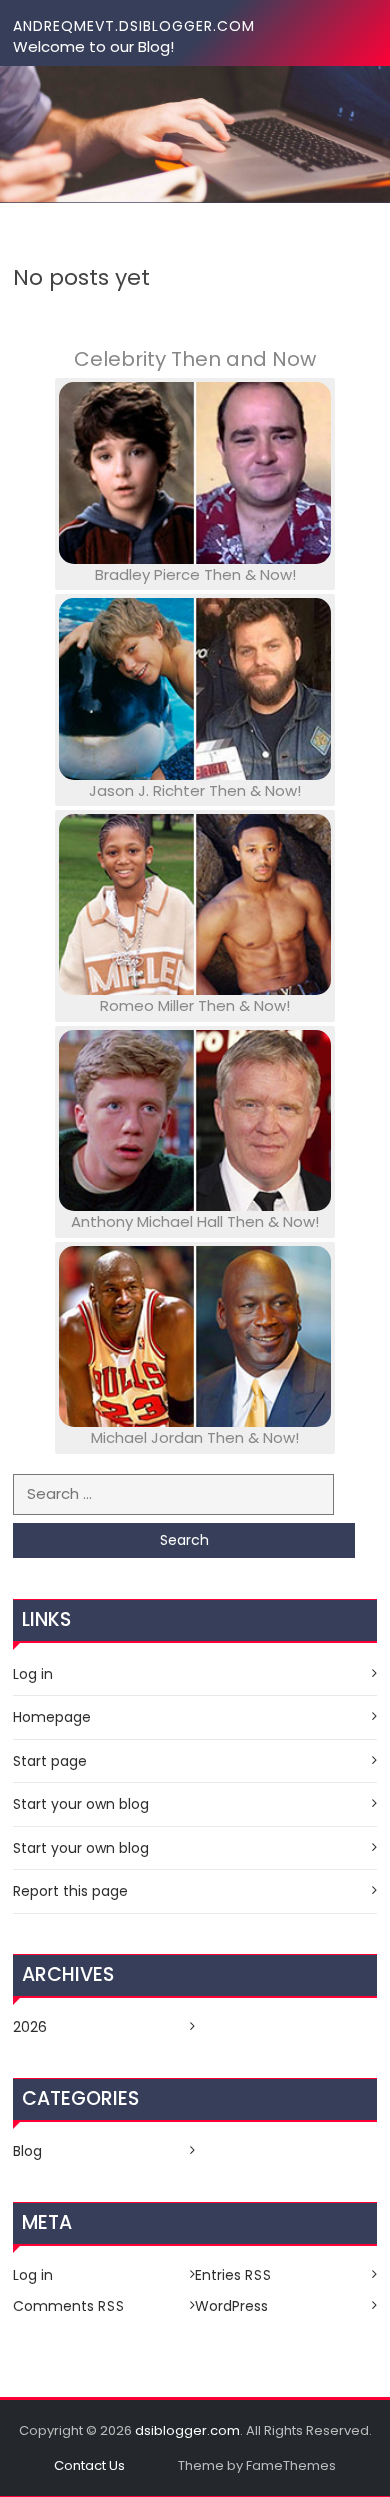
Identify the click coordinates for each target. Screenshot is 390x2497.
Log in (33, 1674)
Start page (50, 1761)
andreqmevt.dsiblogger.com (134, 26)
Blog (27, 2151)
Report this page (70, 1891)
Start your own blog (81, 1804)
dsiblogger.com (187, 2430)
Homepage (52, 1717)
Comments (69, 2306)
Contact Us (89, 2465)
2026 (30, 2027)
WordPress (231, 2306)
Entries (233, 2275)
